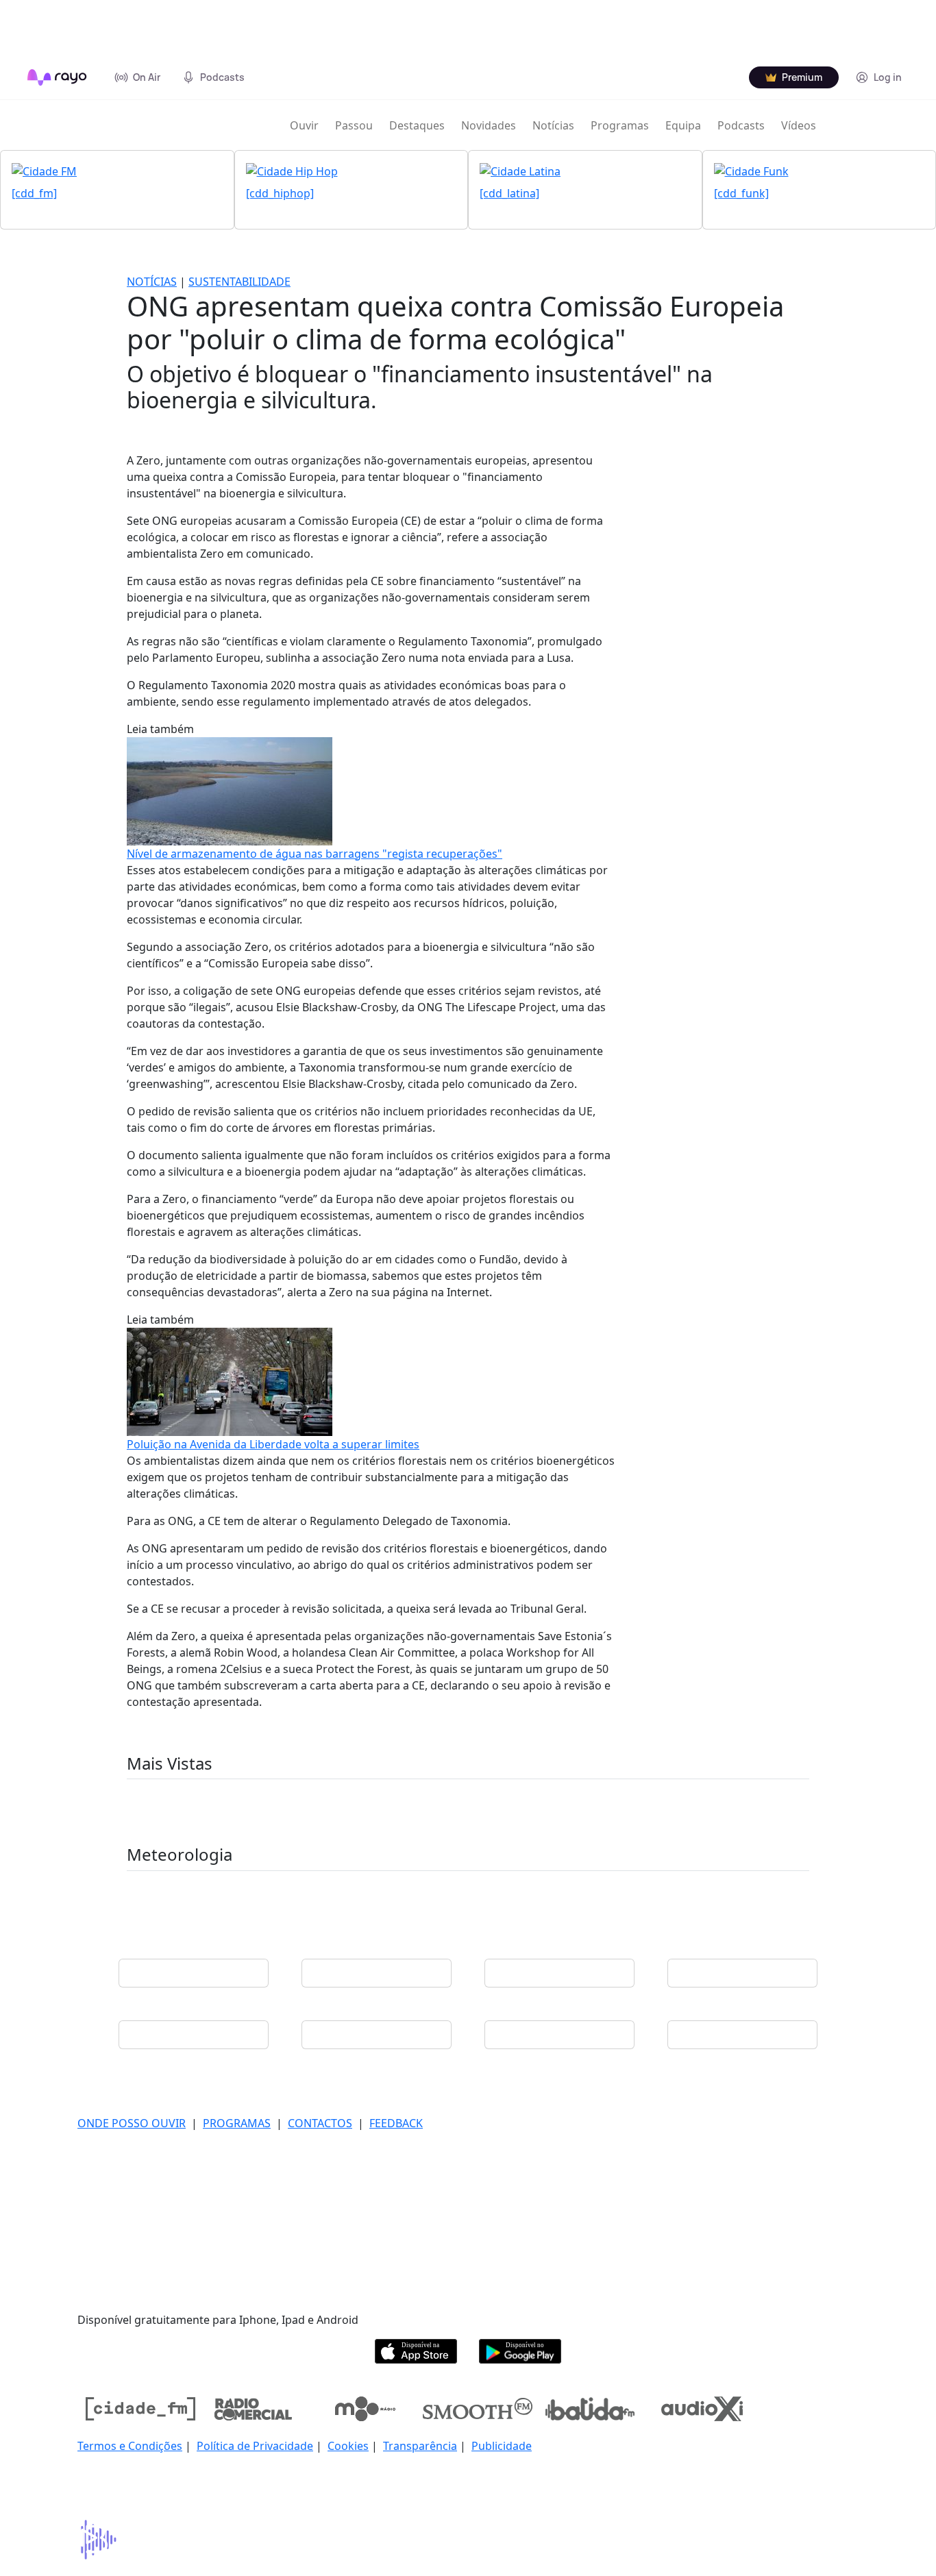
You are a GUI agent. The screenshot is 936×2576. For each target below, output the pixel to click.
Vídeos (799, 125)
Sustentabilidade (239, 282)
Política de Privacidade (255, 2446)
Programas (620, 125)
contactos (320, 2123)
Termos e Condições (130, 2446)
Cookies (348, 2446)
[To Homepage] (57, 77)
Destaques (417, 125)
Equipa (683, 125)
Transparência (420, 2446)
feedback (396, 2123)
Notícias (553, 125)
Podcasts (741, 125)
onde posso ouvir (132, 2123)
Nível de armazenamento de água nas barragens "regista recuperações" (315, 854)
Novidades (489, 125)
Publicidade (502, 2446)
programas (237, 2123)
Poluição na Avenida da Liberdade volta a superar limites (273, 1444)
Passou (354, 125)
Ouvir (304, 125)
